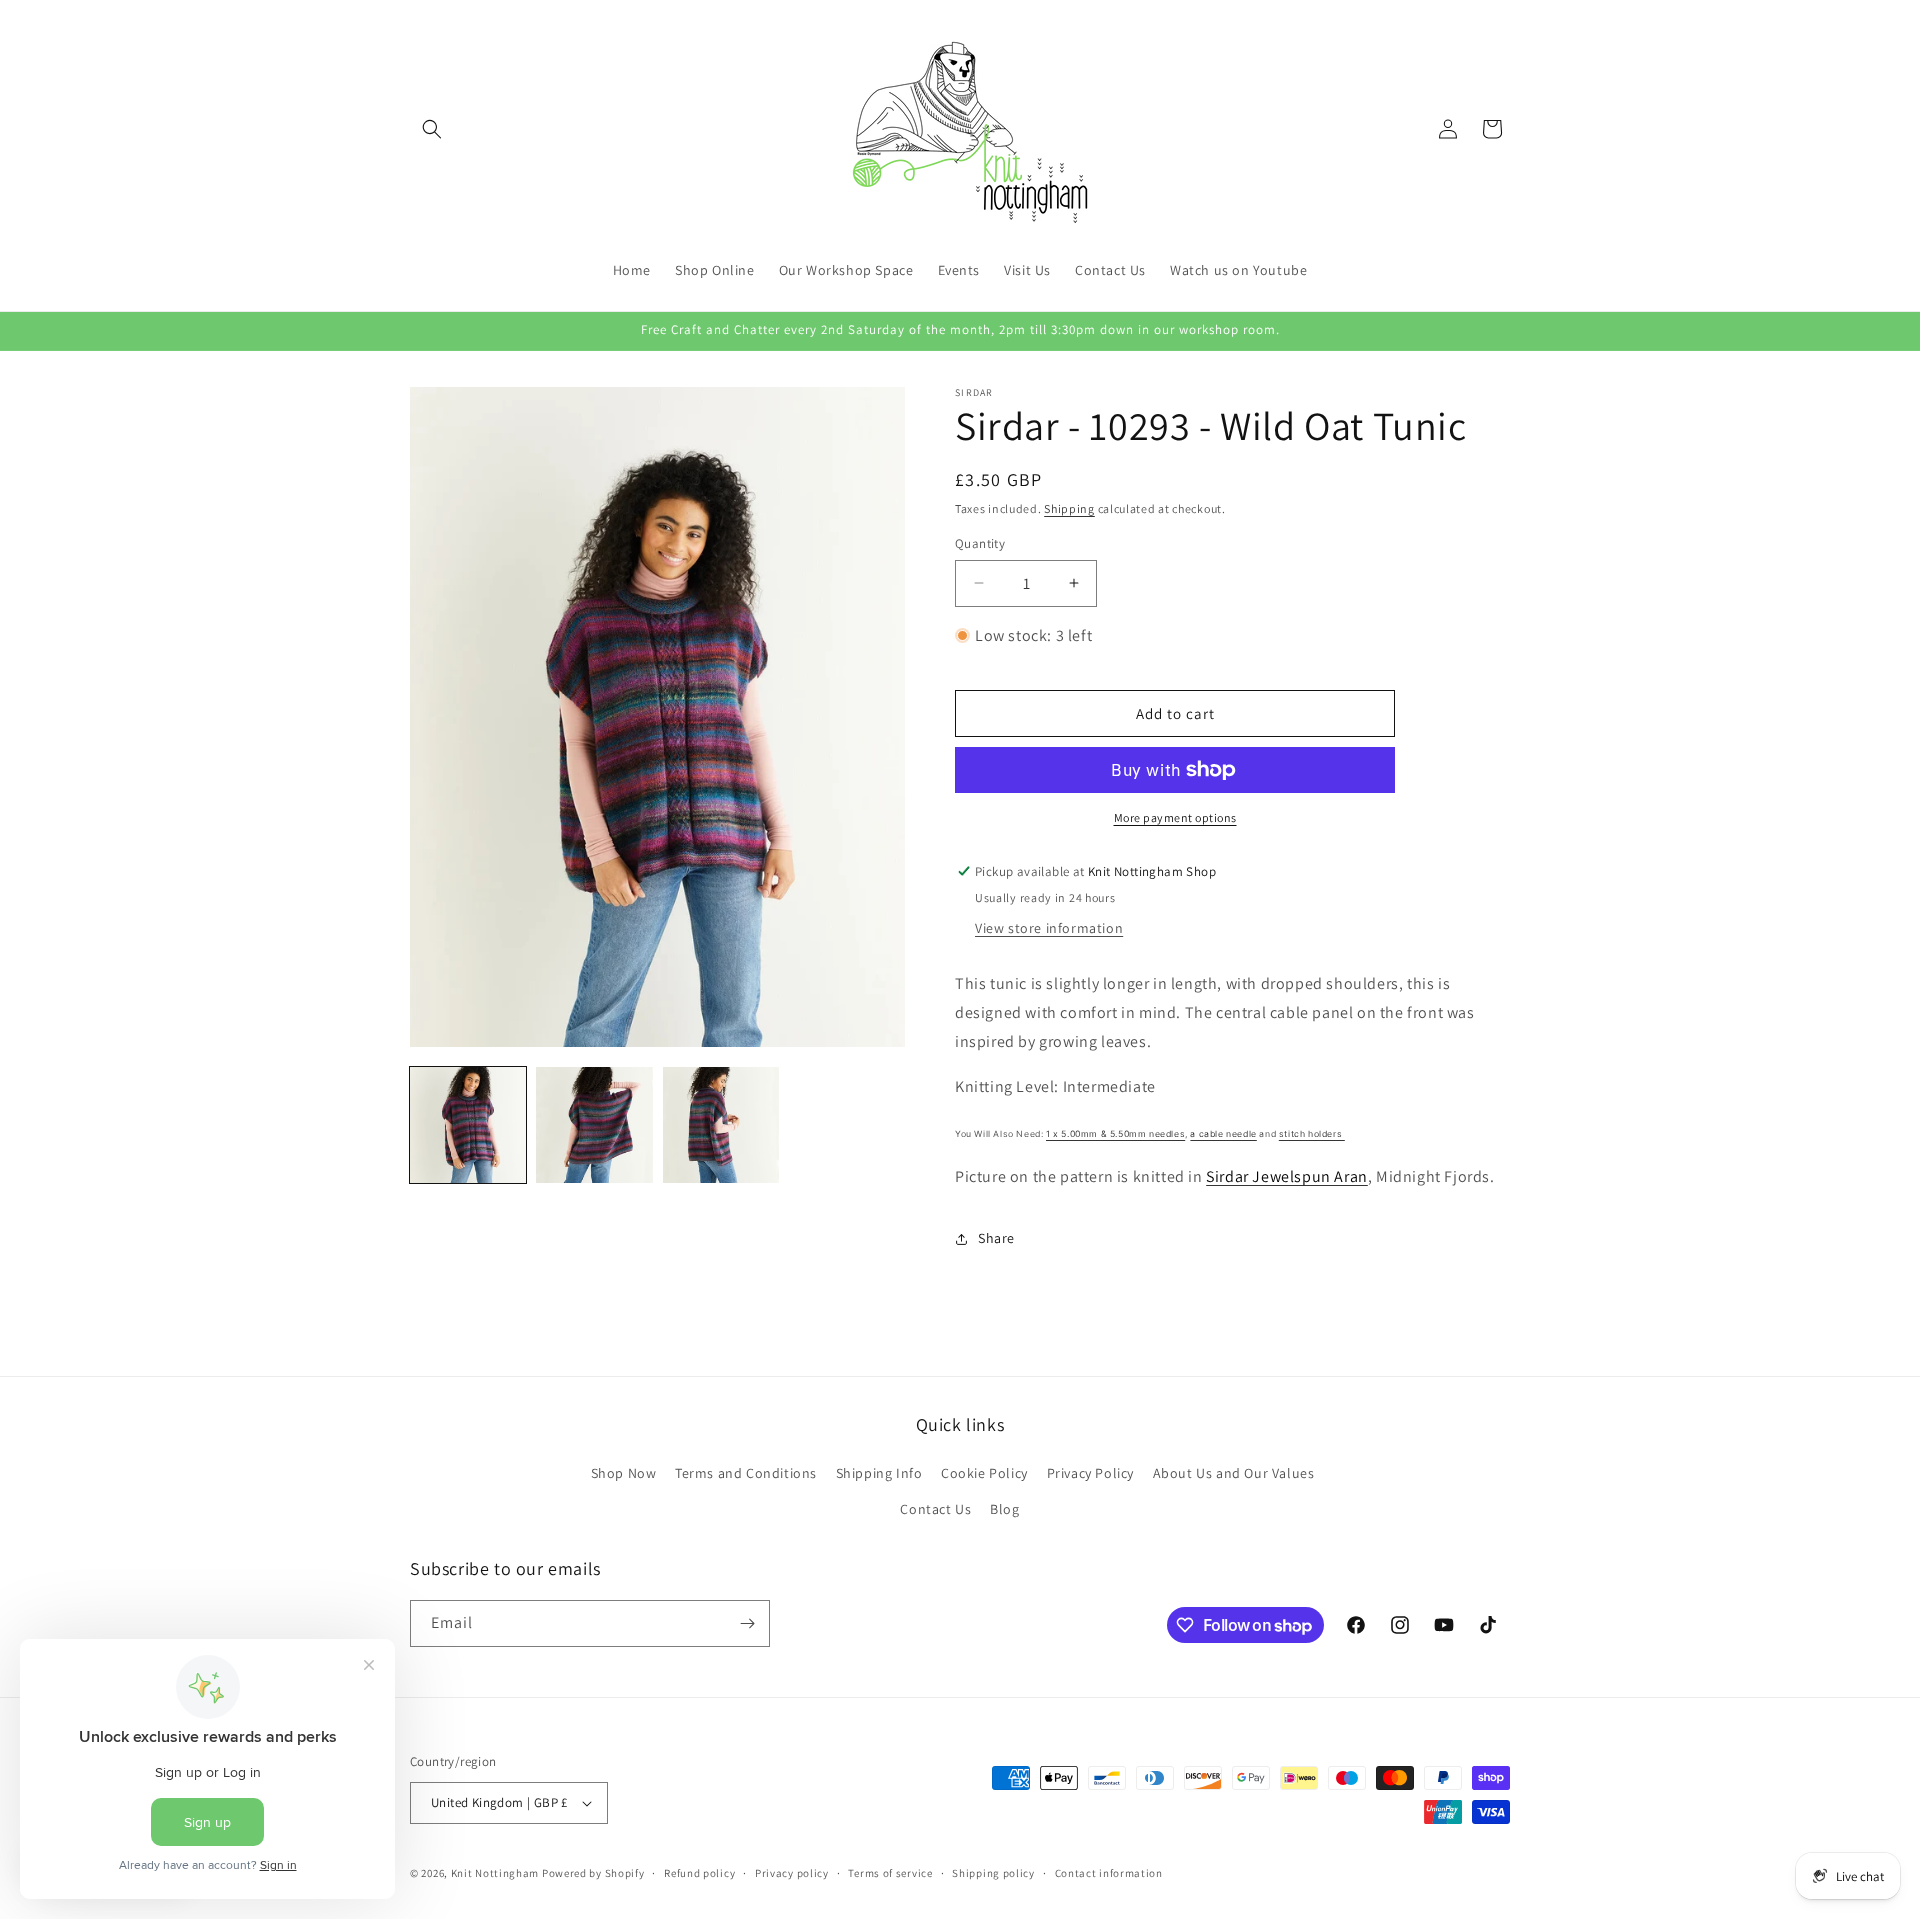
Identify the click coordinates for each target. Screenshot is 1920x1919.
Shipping (1069, 508)
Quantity (980, 543)
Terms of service (890, 1873)
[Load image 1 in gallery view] (468, 1125)
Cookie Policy (984, 1473)
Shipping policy (993, 1873)
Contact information (1109, 1873)
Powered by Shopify (593, 1873)
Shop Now (624, 1473)
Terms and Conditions (746, 1473)
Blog (1004, 1509)
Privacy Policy (1090, 1473)
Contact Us (935, 1509)
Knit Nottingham (495, 1873)
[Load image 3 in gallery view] (721, 1125)
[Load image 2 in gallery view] (594, 1125)
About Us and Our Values (1234, 1473)
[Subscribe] (747, 1623)
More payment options (1175, 817)
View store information (1049, 928)
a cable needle (1223, 1134)
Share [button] (996, 1238)
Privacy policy (792, 1873)
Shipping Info (879, 1473)
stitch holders (1312, 1134)
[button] (432, 129)
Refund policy (699, 1873)
